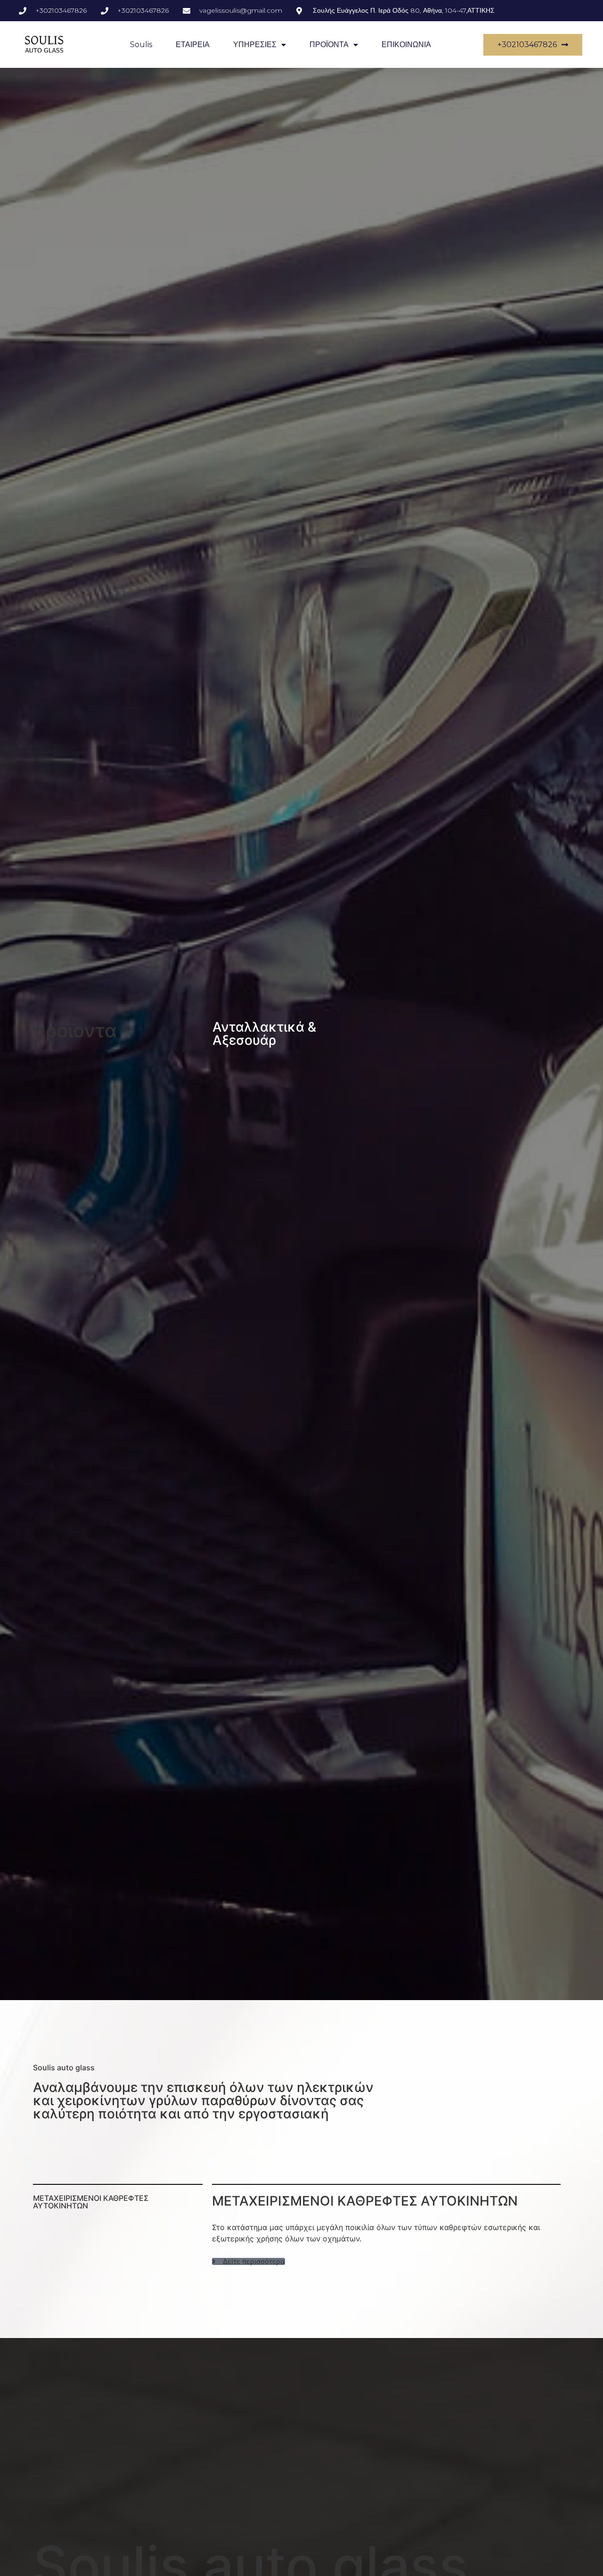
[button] (249, 2261)
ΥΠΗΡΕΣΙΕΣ (255, 45)
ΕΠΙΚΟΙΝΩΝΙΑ (406, 45)
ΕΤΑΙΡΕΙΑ (193, 45)
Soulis (141, 45)
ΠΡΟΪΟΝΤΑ (329, 45)
